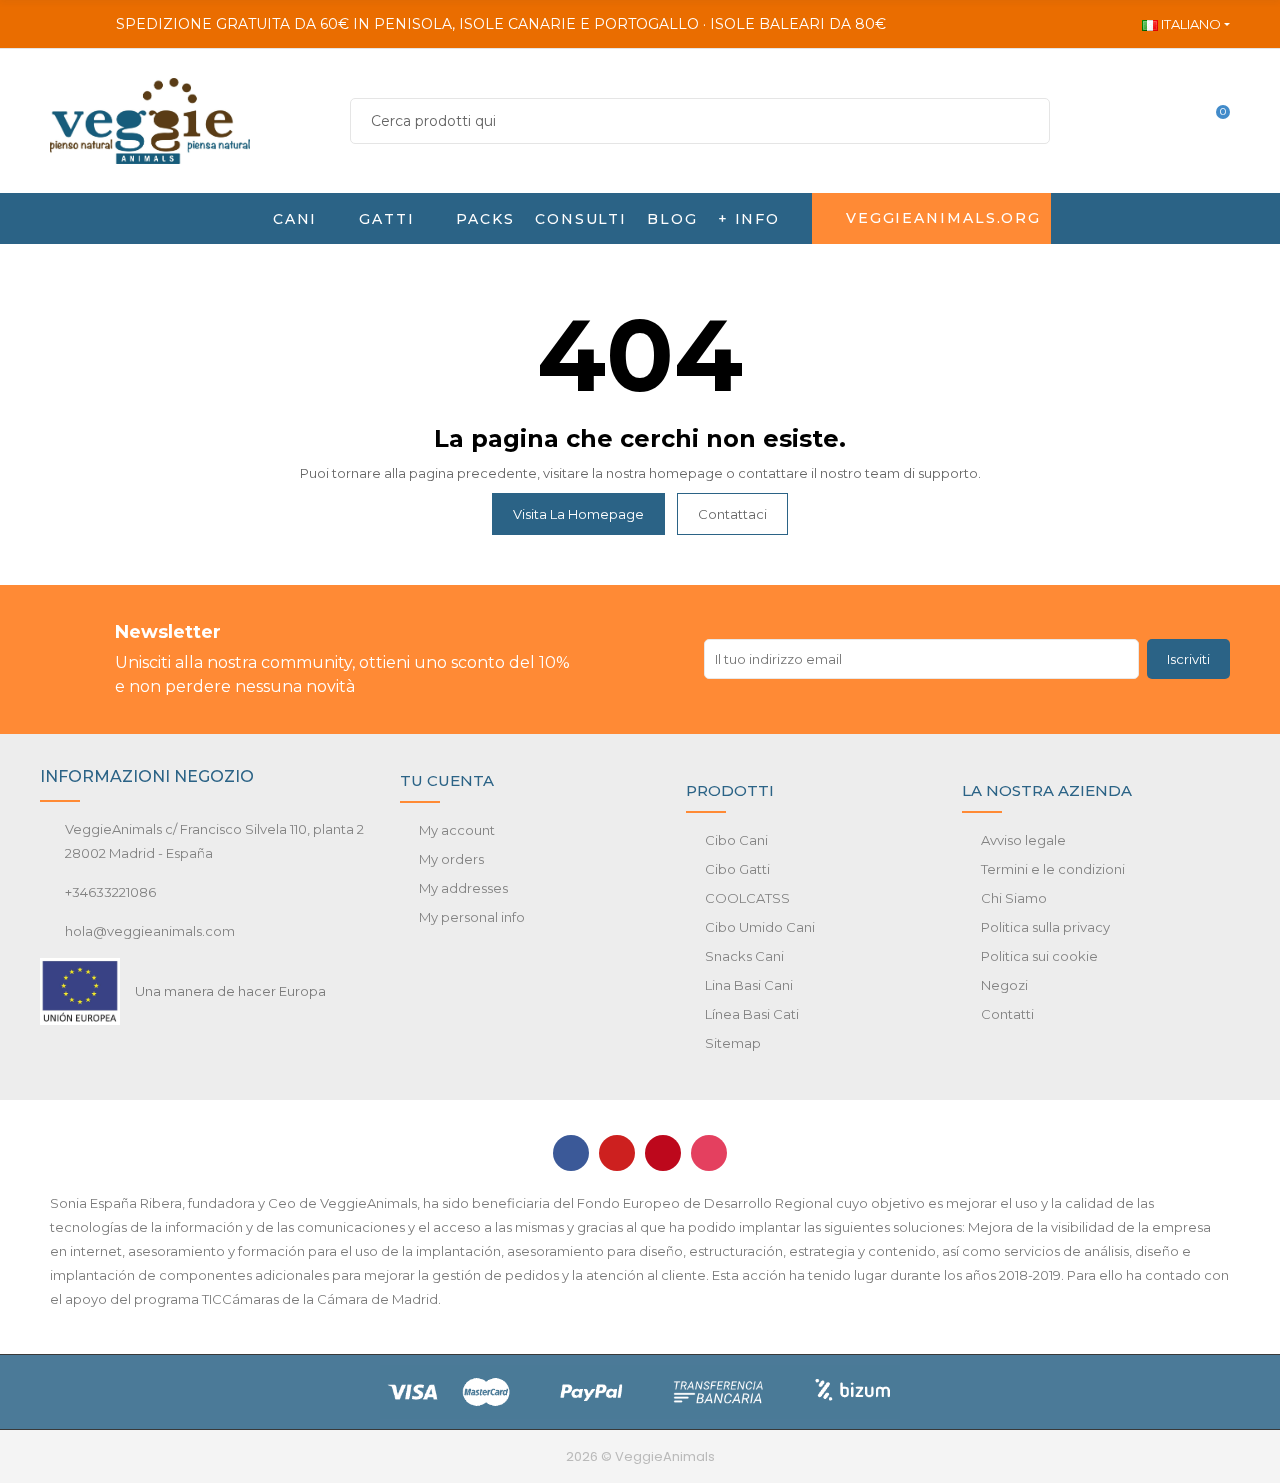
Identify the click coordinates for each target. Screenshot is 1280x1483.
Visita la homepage (578, 514)
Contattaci (732, 514)
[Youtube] (617, 1153)
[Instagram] (709, 1153)
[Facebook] (571, 1153)
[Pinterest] (663, 1153)
